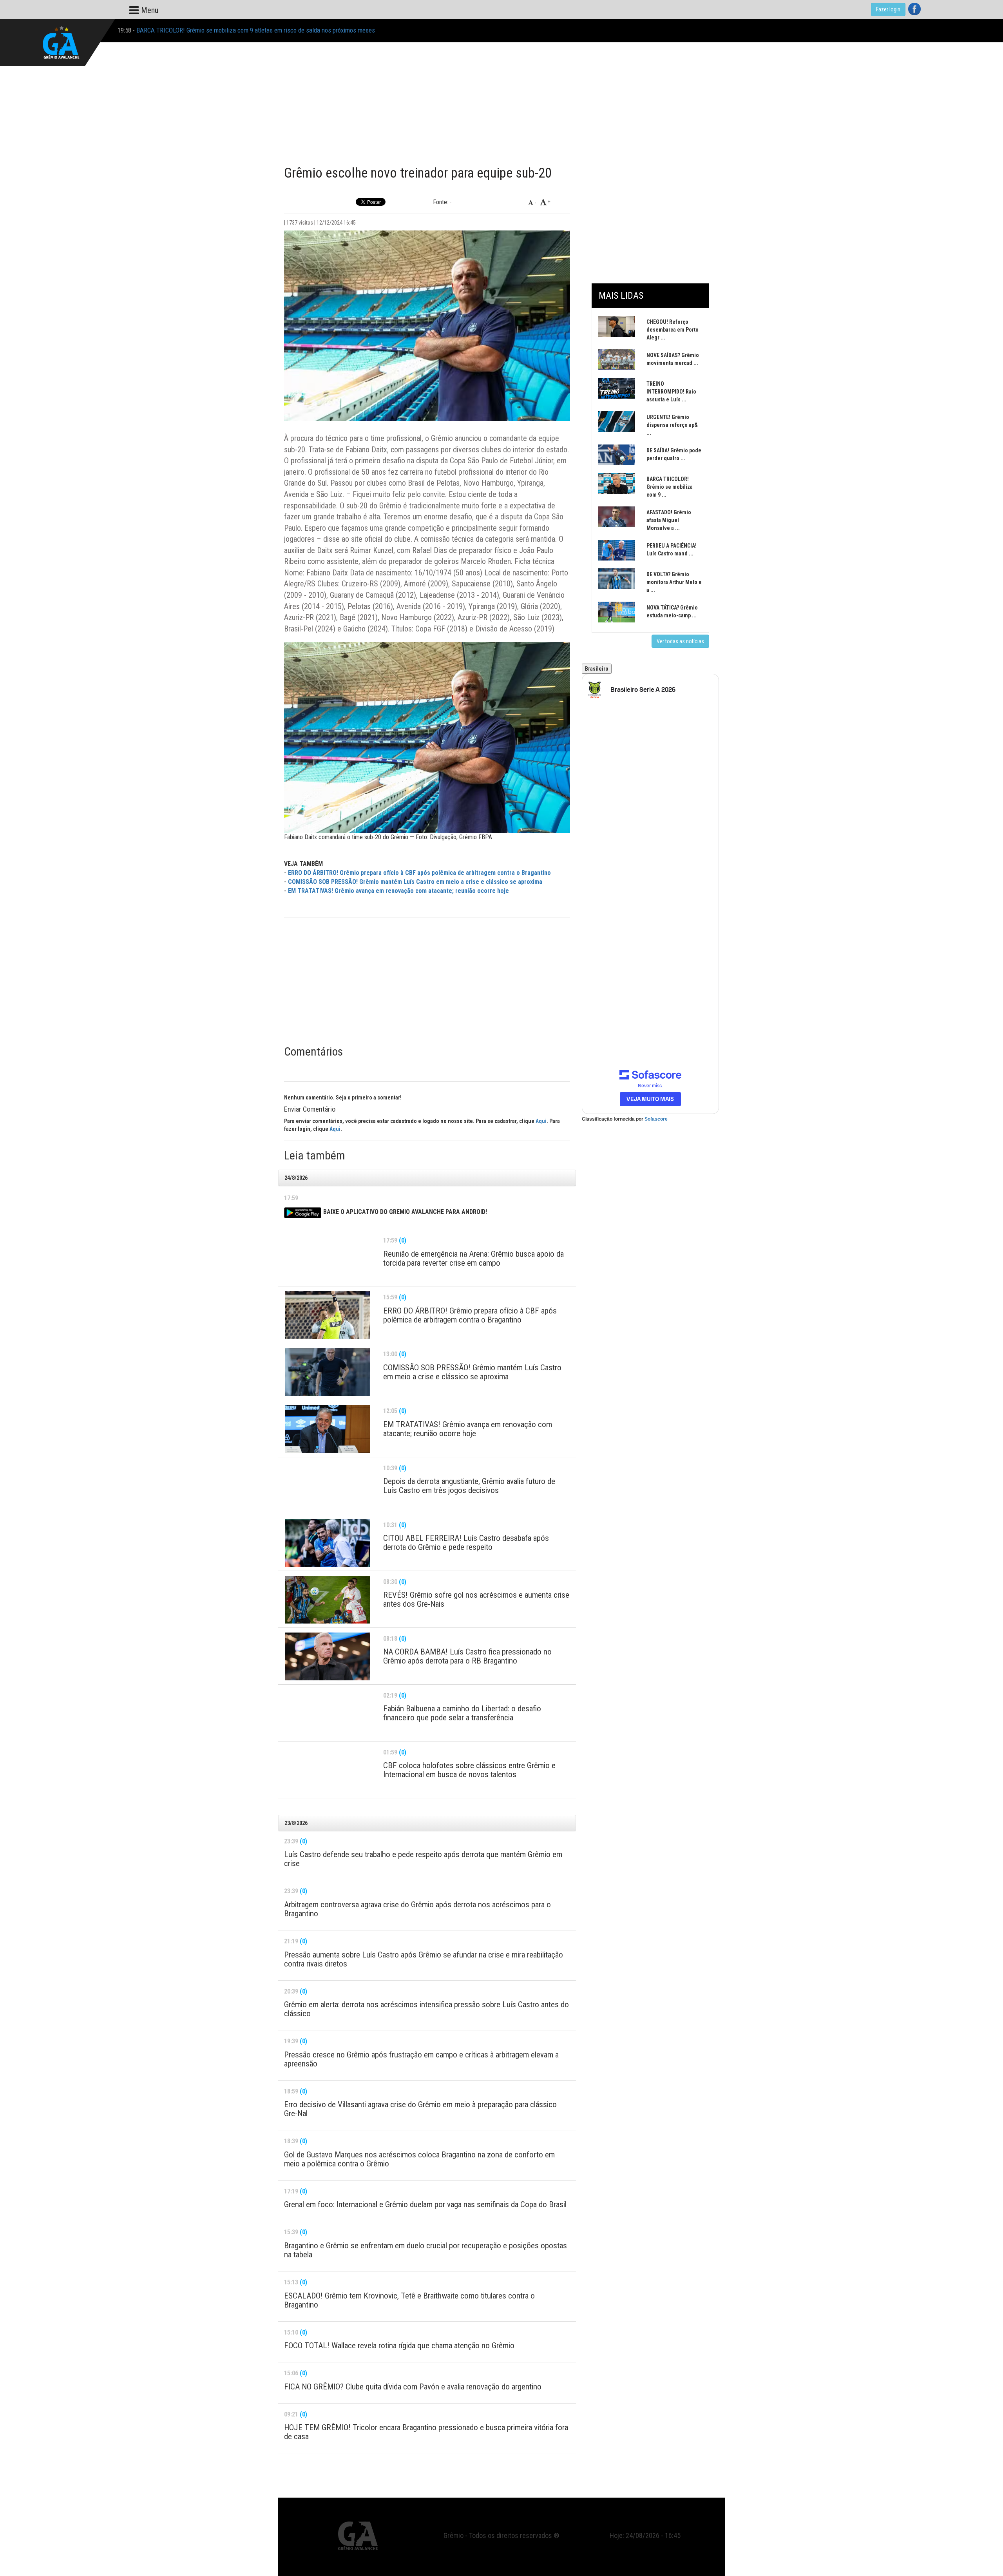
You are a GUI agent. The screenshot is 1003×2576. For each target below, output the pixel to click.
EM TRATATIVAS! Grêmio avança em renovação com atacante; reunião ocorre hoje (398, 891)
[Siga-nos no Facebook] (914, 9)
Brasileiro (597, 669)
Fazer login (888, 9)
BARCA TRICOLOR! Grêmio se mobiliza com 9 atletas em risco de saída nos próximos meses (256, 30)
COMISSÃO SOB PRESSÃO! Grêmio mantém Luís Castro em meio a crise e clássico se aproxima (415, 882)
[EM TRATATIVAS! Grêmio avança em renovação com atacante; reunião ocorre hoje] (328, 1429)
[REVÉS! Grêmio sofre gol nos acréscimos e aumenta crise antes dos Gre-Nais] (328, 1600)
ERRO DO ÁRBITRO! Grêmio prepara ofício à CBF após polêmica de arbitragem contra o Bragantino (419, 873)
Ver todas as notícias (680, 641)
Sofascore (656, 1119)
